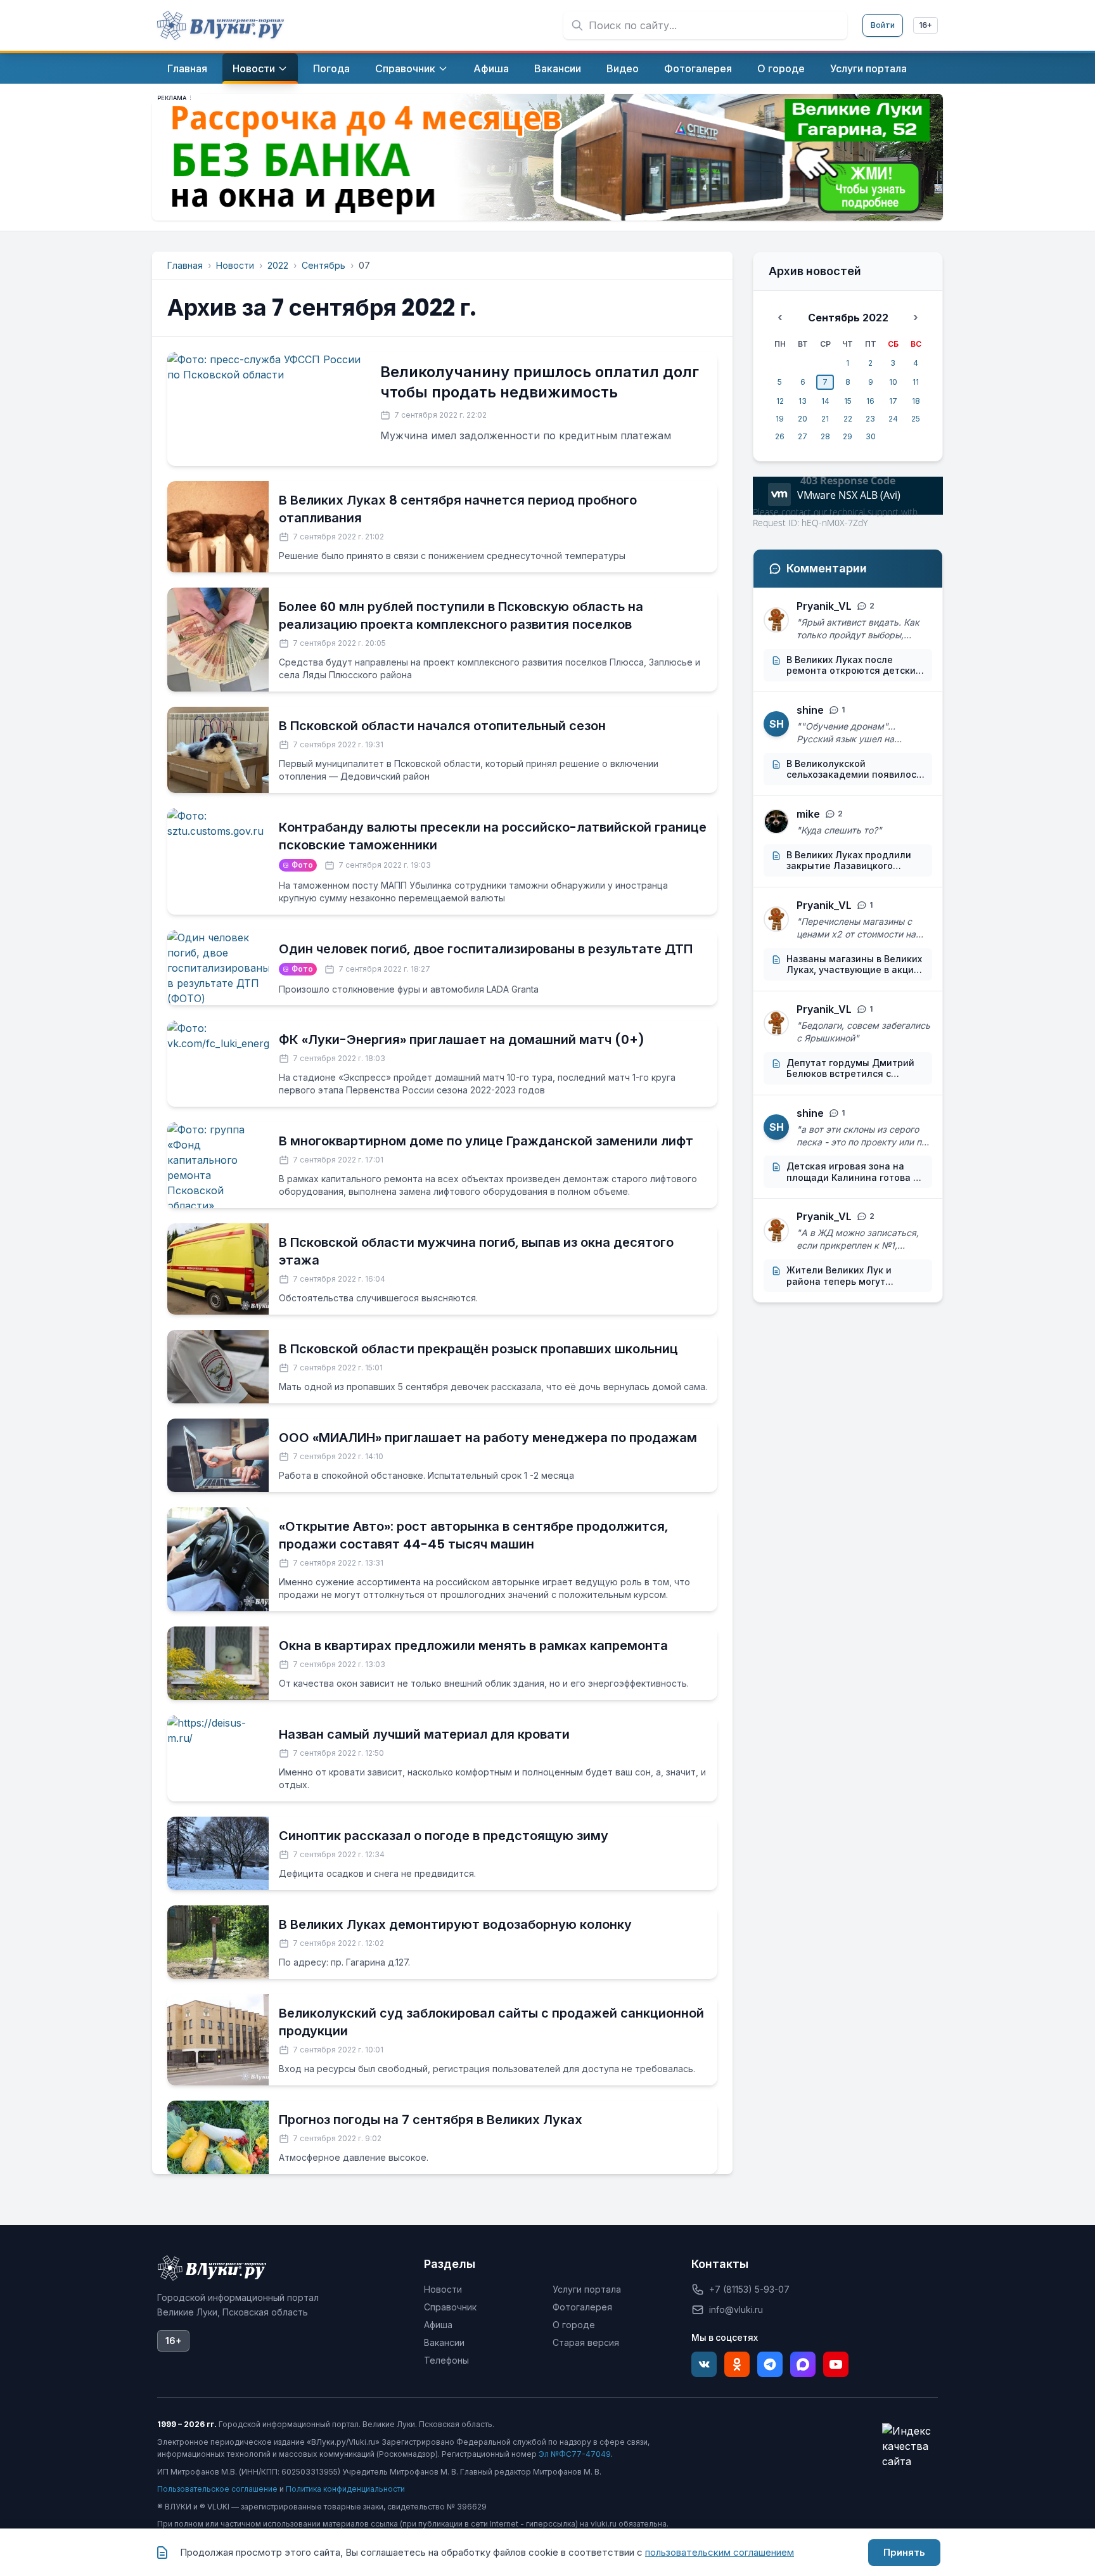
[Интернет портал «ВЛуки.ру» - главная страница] (221, 25)
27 (803, 436)
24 (893, 419)
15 (848, 401)
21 (825, 419)
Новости (235, 265)
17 (893, 401)
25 (916, 419)
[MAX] (803, 2364)
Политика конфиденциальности (345, 2489)
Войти (883, 25)
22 (848, 419)
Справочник (450, 2307)
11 (916, 382)
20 (803, 419)
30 (871, 436)
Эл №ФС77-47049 (575, 2454)
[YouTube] (836, 2364)
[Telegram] (770, 2364)
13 (803, 401)
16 (870, 401)
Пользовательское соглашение (217, 2489)
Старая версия (586, 2342)
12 (780, 401)
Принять (904, 2552)
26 (780, 436)
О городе (574, 2325)
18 (916, 401)
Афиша (438, 2325)
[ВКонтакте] (704, 2364)
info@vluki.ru (736, 2309)
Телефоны (446, 2360)
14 (825, 401)
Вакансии (444, 2342)
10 (893, 382)
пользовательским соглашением (720, 2552)
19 (780, 419)
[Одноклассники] (737, 2364)
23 (870, 419)
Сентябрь (323, 265)
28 (825, 436)
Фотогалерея (582, 2307)
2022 (278, 265)
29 (848, 436)
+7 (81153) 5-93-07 (749, 2289)
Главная (185, 265)
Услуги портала (587, 2289)
